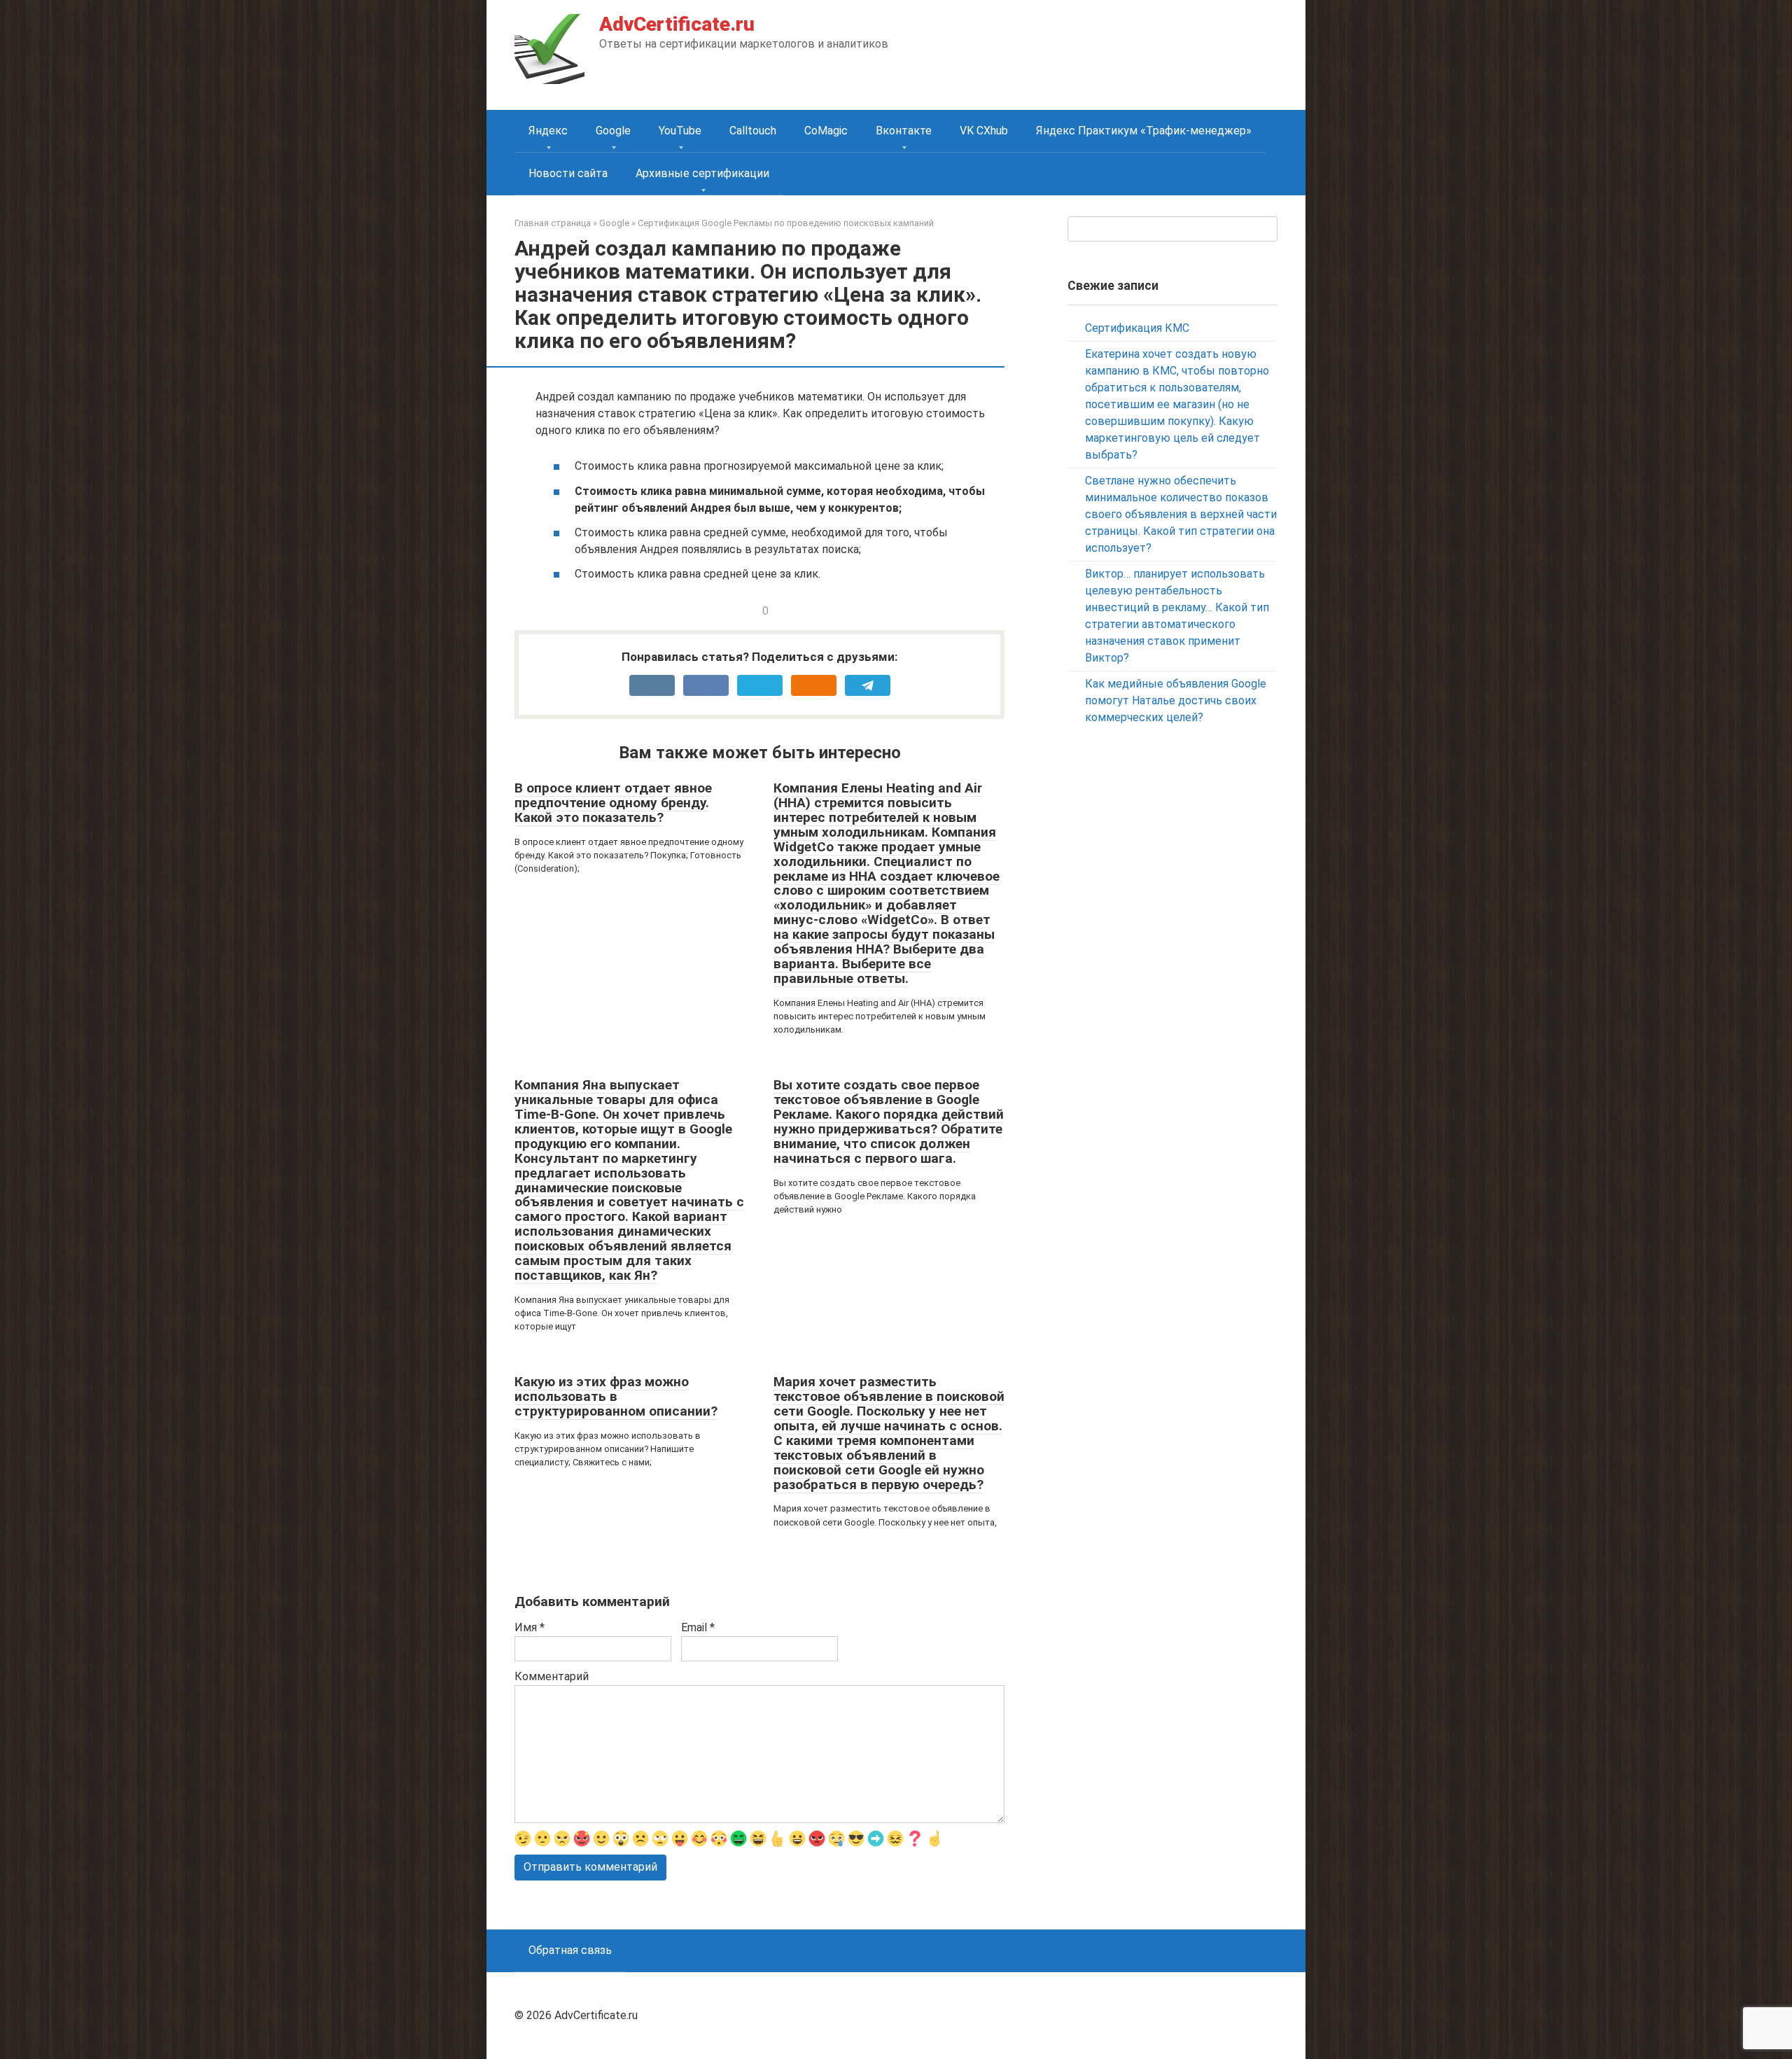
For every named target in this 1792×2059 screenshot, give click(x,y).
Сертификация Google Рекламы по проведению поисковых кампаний (786, 223)
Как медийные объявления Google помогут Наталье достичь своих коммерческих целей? (1176, 700)
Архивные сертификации (702, 173)
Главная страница (553, 223)
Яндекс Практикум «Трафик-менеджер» (1144, 131)
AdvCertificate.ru (677, 24)
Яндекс (548, 131)
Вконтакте (904, 131)
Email (698, 1627)
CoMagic (826, 131)
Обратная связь (570, 1950)
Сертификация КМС (1137, 328)
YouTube (680, 131)
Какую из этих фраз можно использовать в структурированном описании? (616, 1396)
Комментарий (552, 1676)
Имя (530, 1627)
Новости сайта (568, 173)
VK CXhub (984, 131)
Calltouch (753, 131)
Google (613, 131)
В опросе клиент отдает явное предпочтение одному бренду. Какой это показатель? (613, 803)
